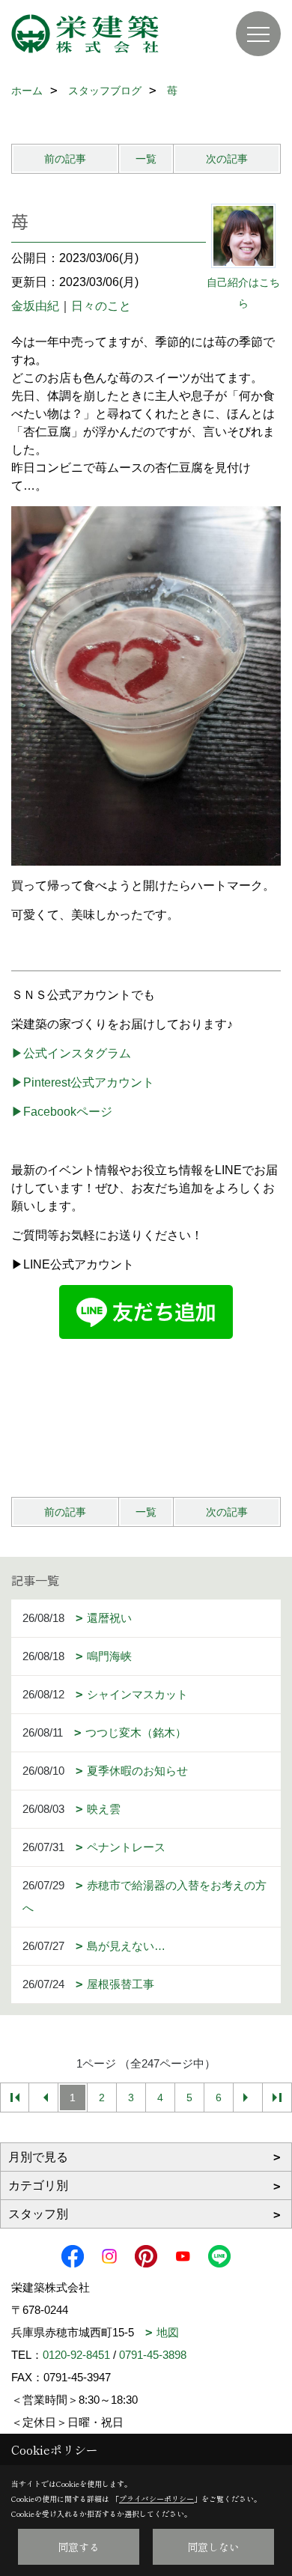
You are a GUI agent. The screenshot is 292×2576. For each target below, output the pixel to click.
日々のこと (101, 306)
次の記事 (227, 159)
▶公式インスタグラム (71, 1053)
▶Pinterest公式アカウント (83, 1082)
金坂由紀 (35, 306)
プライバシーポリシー (156, 2498)
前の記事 (65, 159)
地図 (168, 2332)
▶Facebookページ (62, 1112)
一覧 (146, 159)
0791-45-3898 (153, 2355)
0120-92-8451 (76, 2355)
